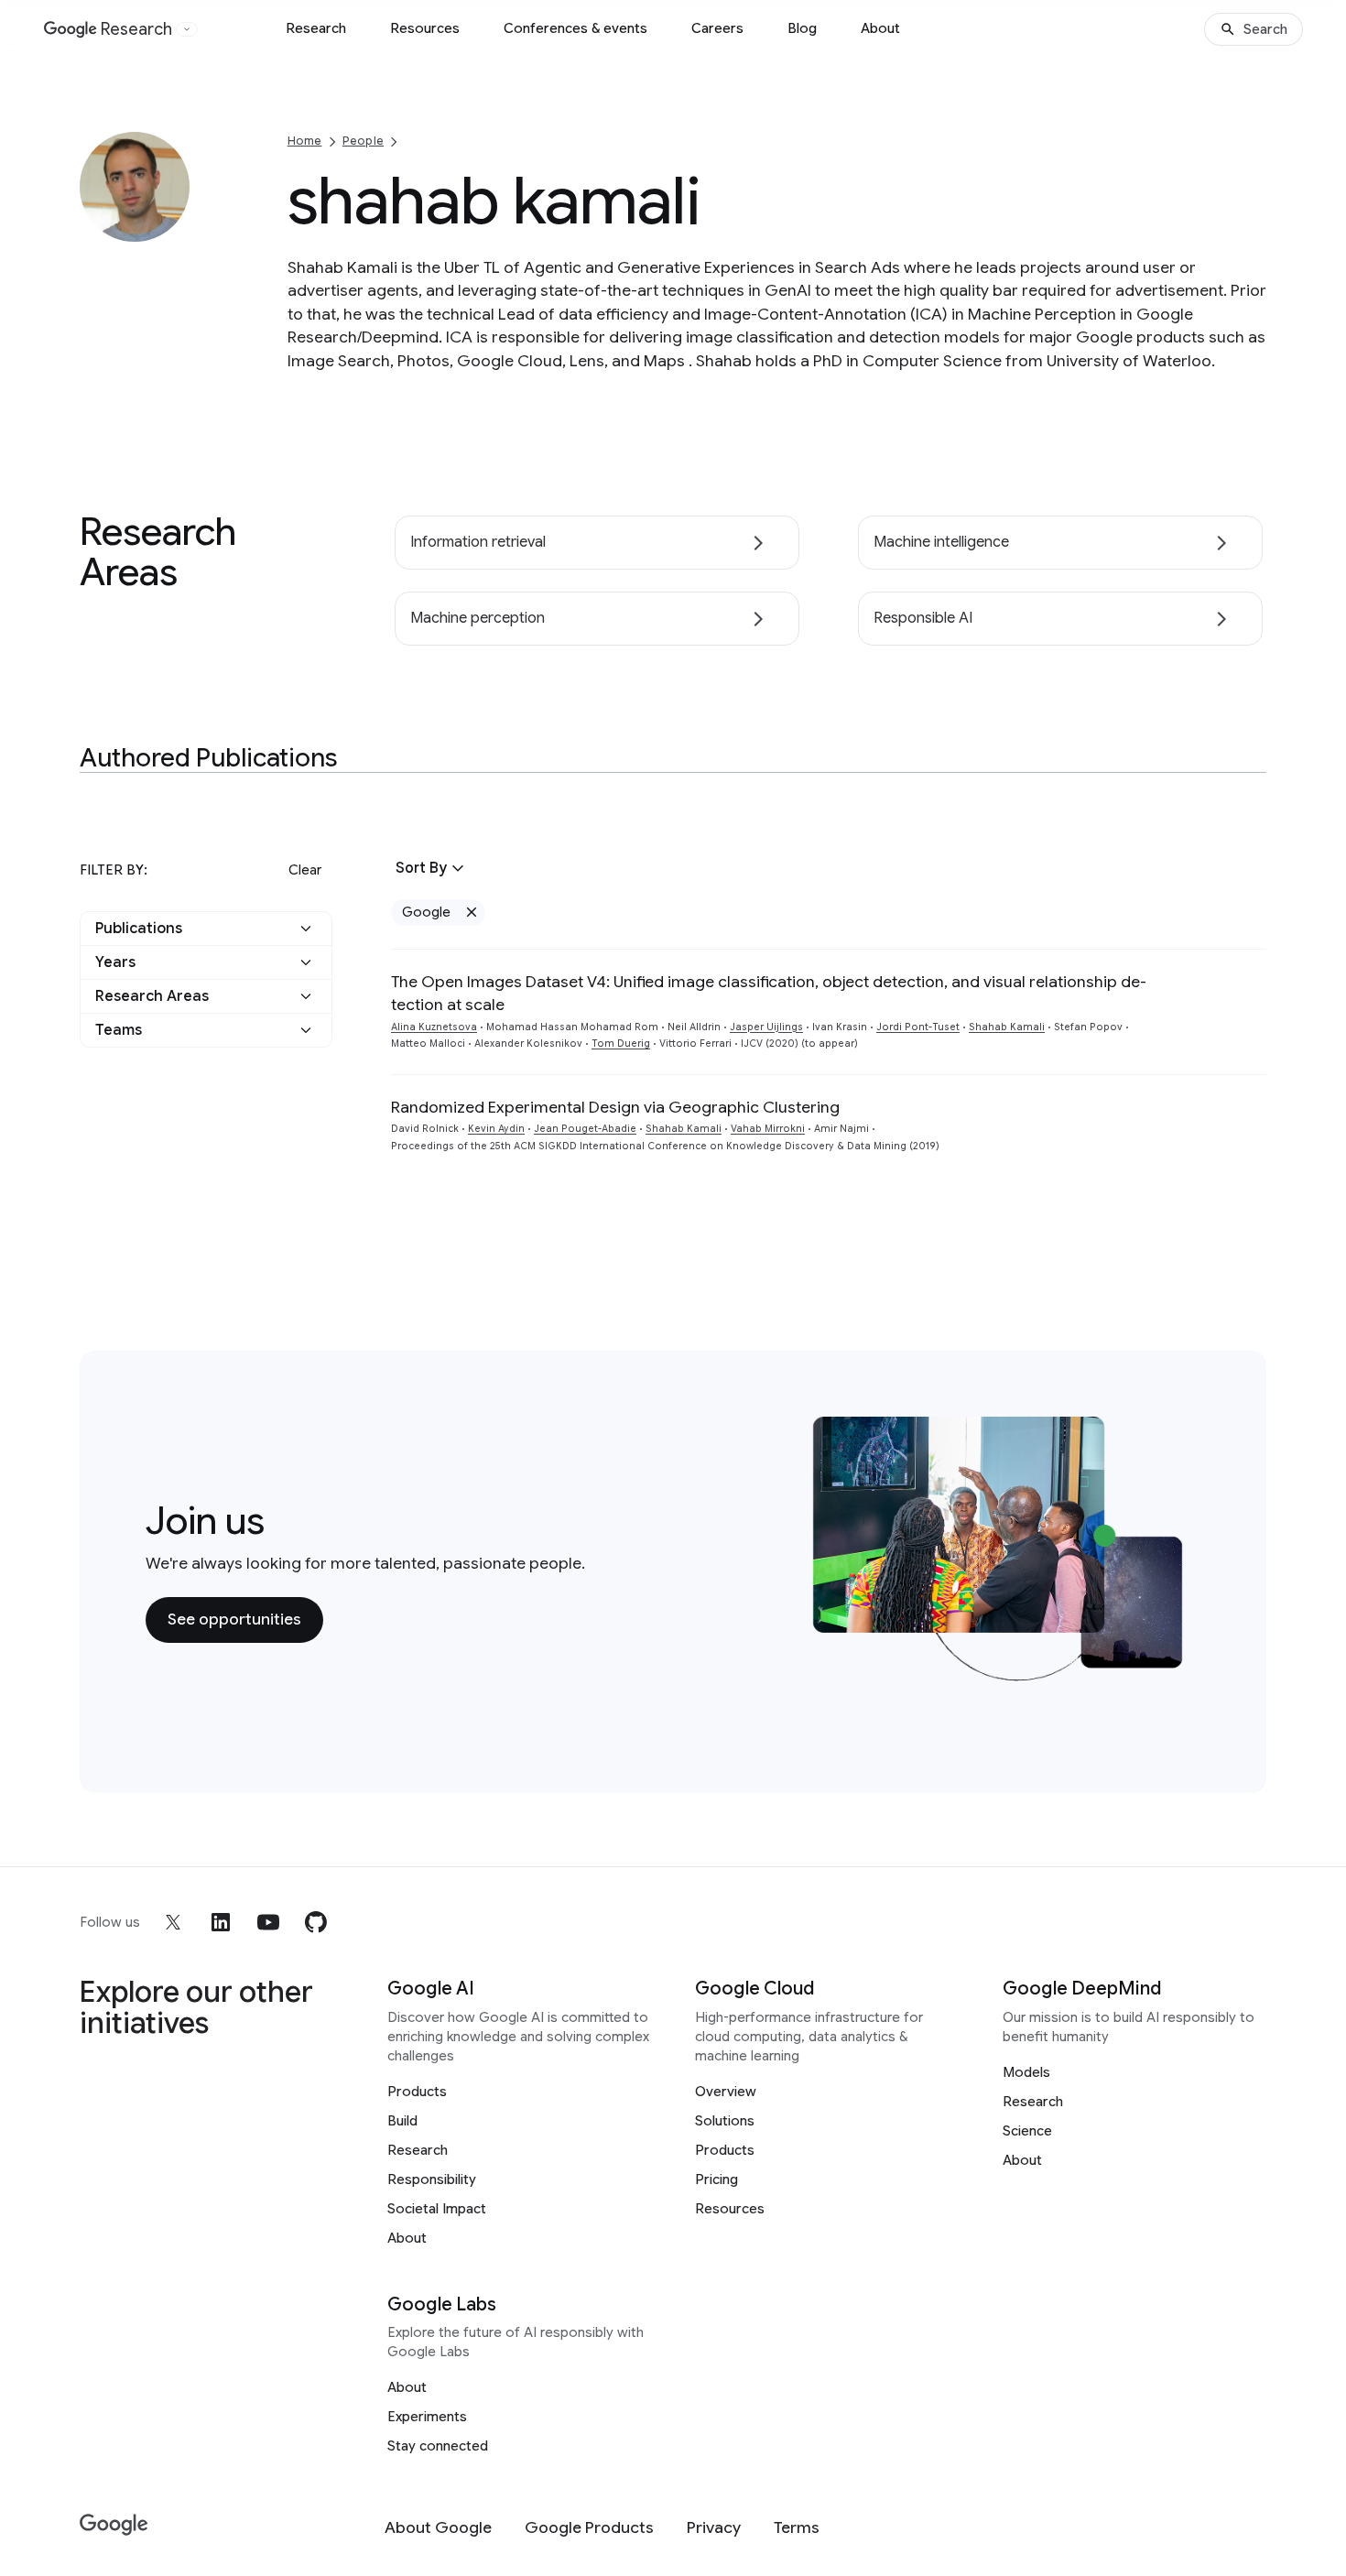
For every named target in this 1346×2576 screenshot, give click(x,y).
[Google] (114, 2525)
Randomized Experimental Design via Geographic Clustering (615, 1107)
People (363, 141)
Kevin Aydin (496, 1129)
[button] (206, 929)
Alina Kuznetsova (434, 1027)
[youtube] (268, 1922)
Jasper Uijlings (766, 1027)
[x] (173, 1922)
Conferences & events (575, 28)
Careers (717, 28)
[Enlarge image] (173, 225)
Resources (425, 28)
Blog (802, 28)
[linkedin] (221, 1922)
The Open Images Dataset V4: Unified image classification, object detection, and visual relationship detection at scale (769, 993)
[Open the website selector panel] (187, 29)
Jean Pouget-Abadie (585, 1129)
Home (305, 141)
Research (316, 28)
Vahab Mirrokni (768, 1129)
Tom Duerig (621, 1043)
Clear (305, 870)
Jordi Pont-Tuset (918, 1027)
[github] (316, 1922)
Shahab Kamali (1007, 1027)
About (880, 28)
